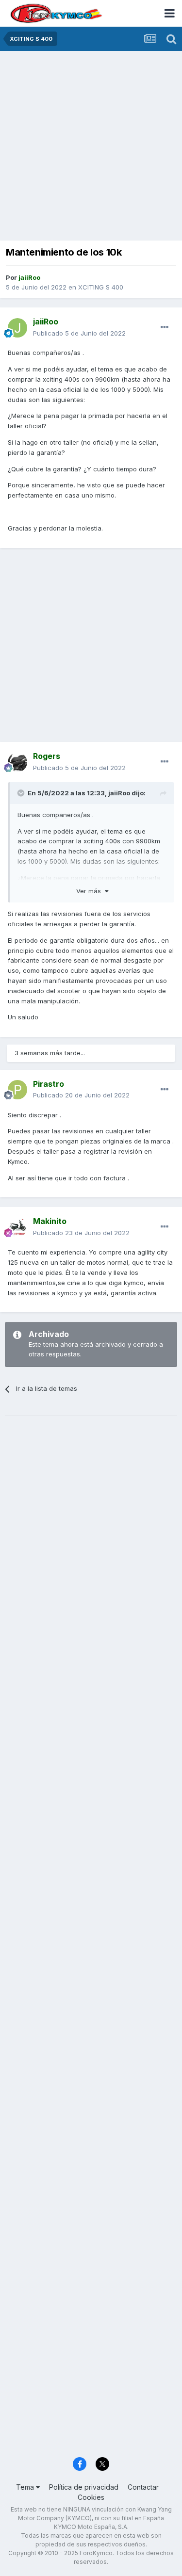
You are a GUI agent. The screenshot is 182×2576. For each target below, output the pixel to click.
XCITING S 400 (101, 287)
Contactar (143, 2487)
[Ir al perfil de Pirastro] (17, 1090)
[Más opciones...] (165, 327)
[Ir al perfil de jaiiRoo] (17, 328)
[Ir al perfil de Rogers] (17, 762)
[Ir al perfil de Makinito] (17, 1227)
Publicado (79, 333)
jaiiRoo (119, 793)
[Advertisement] (91, 147)
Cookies (91, 2497)
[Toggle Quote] (22, 793)
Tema (26, 2487)
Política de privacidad (84, 2487)
